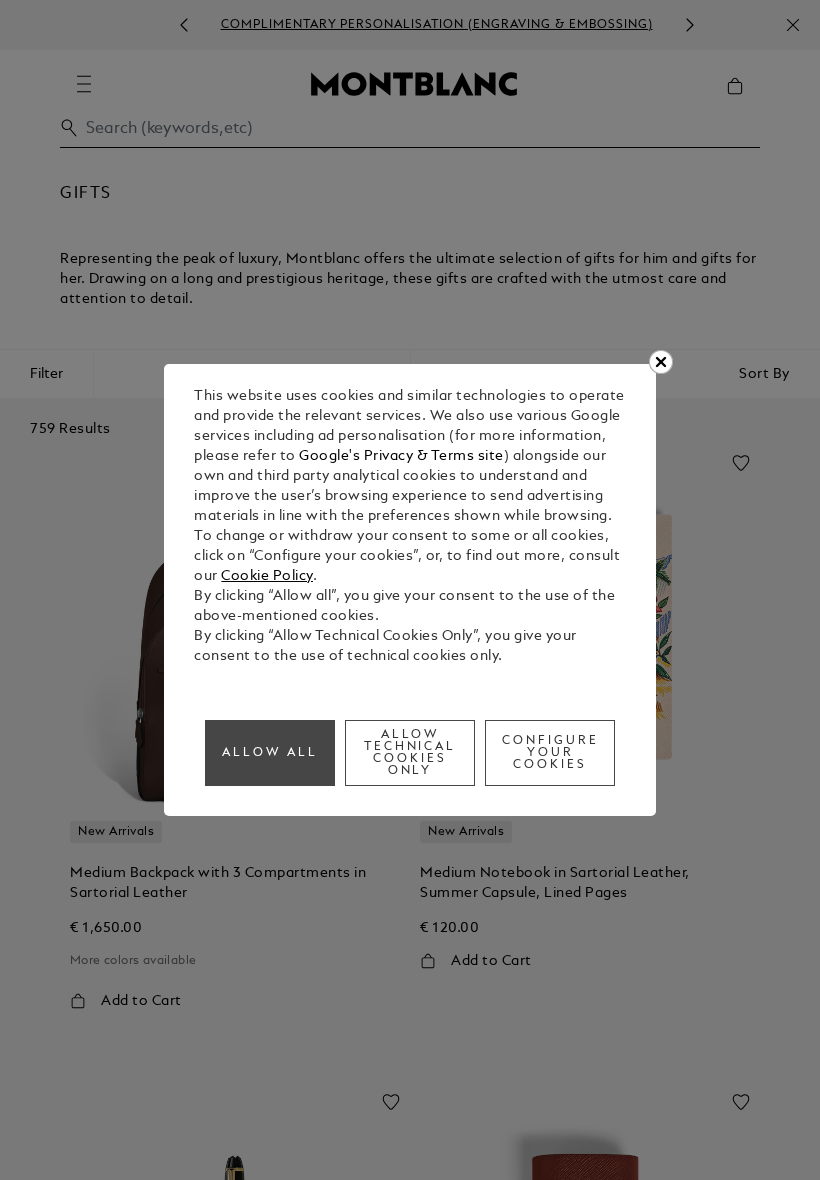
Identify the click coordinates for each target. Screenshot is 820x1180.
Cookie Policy (267, 576)
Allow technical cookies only (410, 753)
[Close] (661, 362)
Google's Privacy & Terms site (401, 456)
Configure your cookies (550, 753)
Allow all (270, 753)
